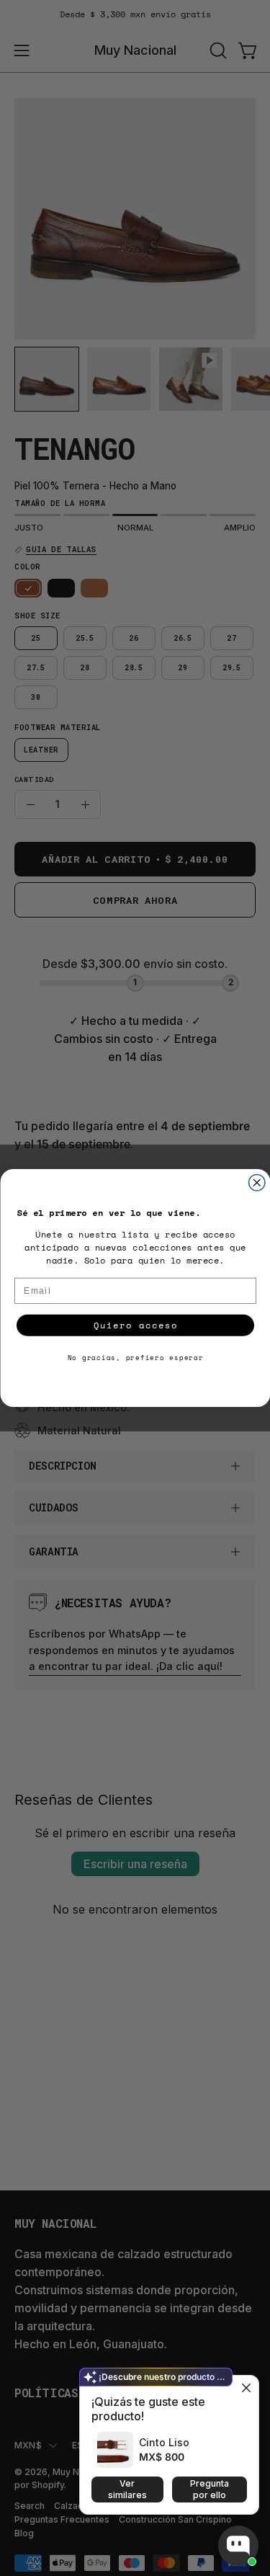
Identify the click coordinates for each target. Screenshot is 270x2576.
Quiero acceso (135, 1325)
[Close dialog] (257, 1183)
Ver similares (127, 2489)
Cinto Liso (164, 2442)
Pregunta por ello (210, 2489)
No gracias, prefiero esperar (135, 1358)
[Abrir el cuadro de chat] (238, 2546)
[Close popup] (246, 2388)
